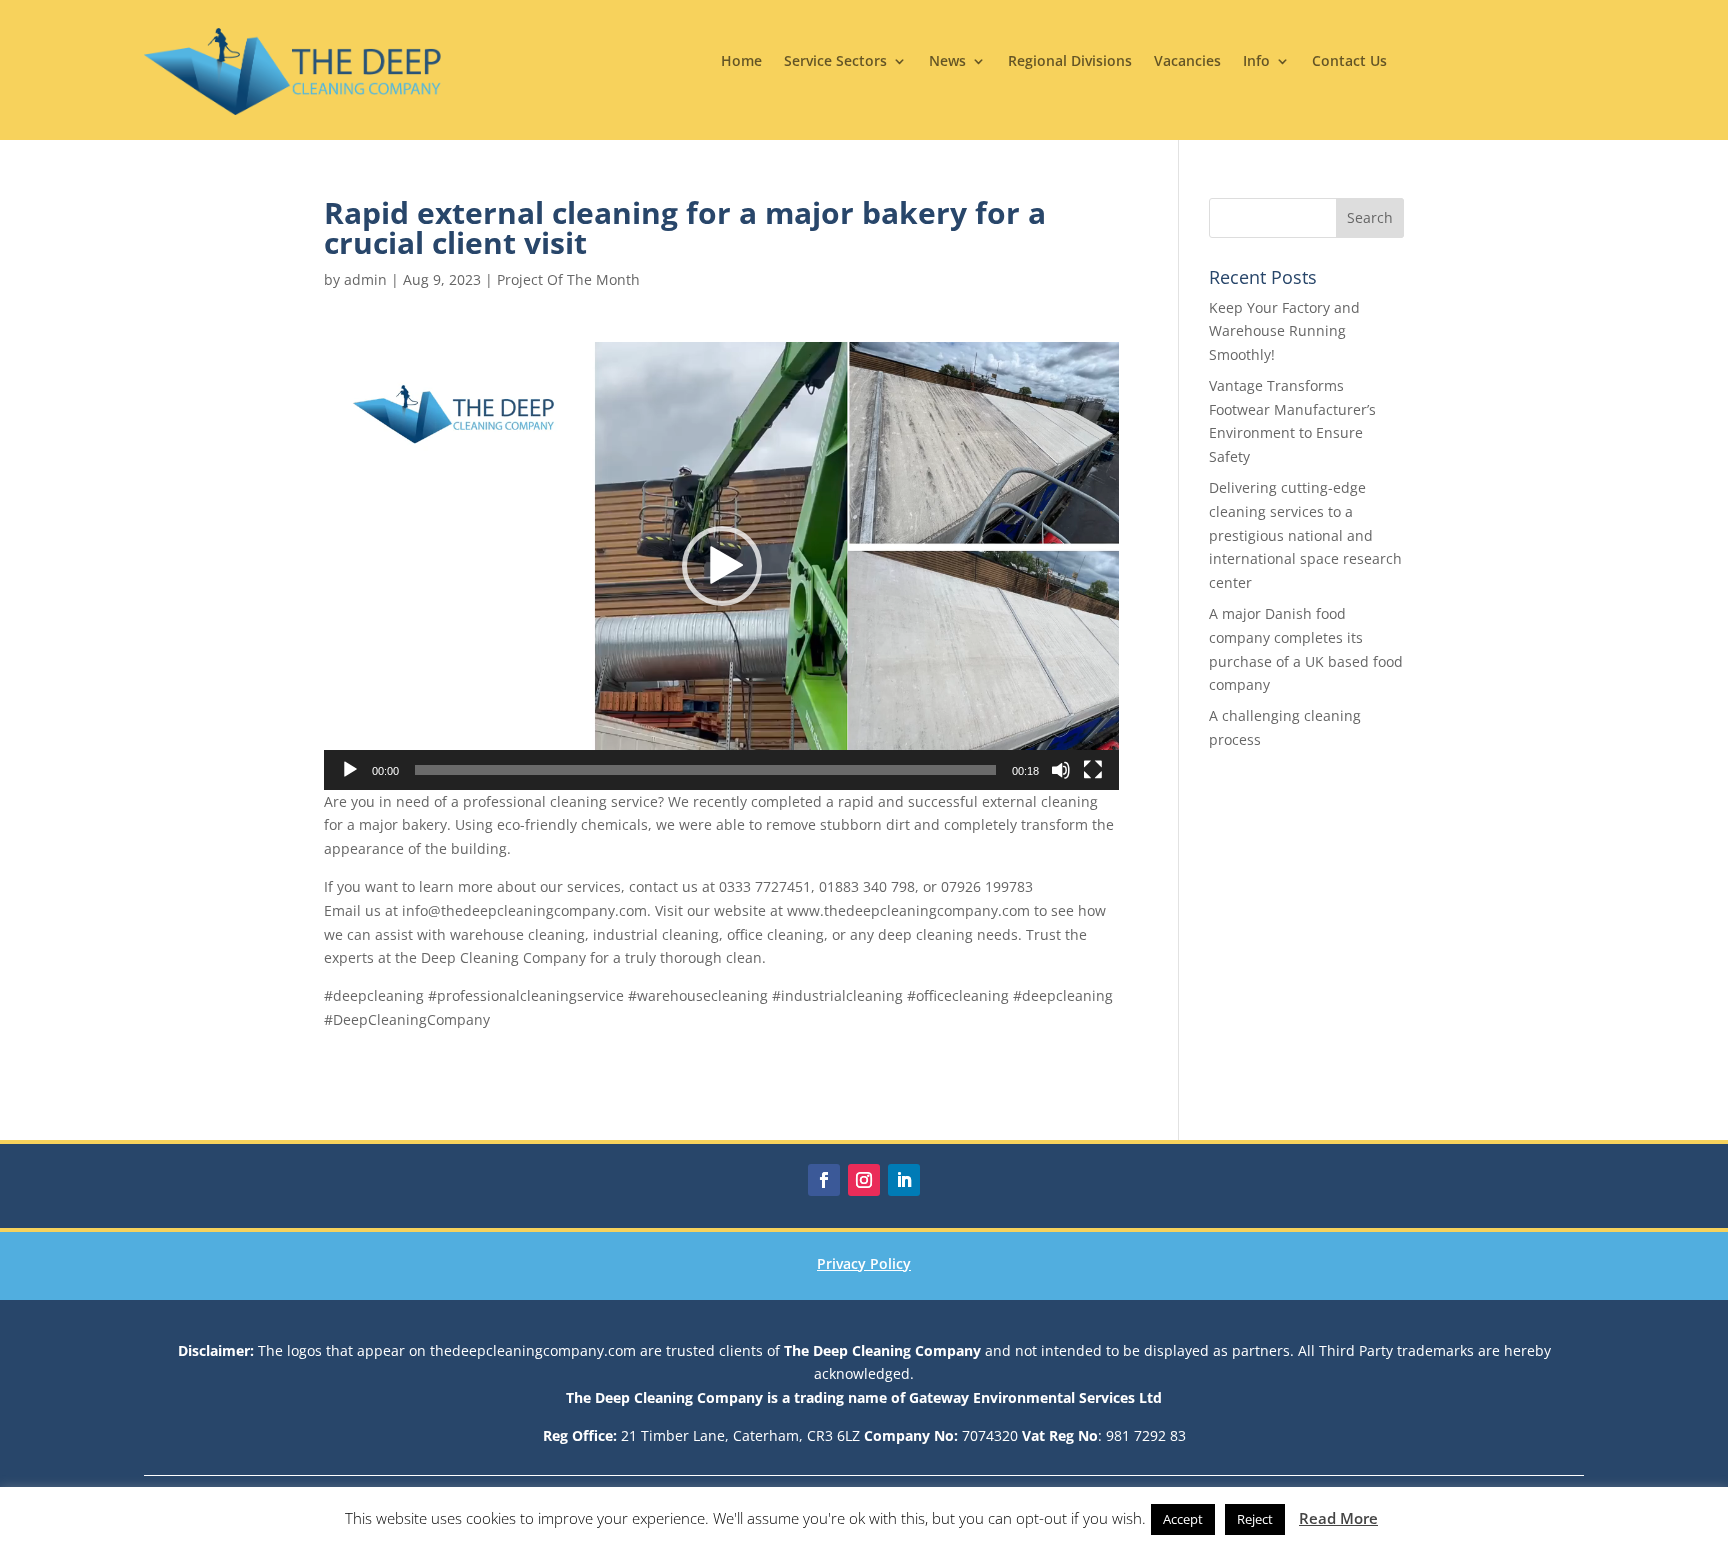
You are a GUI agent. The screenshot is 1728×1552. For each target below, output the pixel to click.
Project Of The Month (568, 279)
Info (1256, 62)
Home (741, 62)
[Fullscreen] (1093, 770)
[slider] (705, 770)
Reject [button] (1255, 1519)
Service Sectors (835, 62)
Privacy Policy (864, 1263)
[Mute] (1061, 770)
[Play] (350, 770)
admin (365, 279)
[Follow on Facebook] (824, 1180)
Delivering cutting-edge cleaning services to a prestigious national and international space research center (1305, 535)
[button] (722, 566)
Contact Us (1349, 62)
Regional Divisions (1070, 62)
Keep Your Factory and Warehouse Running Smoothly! (1284, 331)
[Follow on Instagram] (864, 1180)
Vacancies (1187, 62)
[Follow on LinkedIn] (904, 1180)
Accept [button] (1183, 1519)
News (947, 62)
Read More (1338, 1518)
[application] (721, 565)
